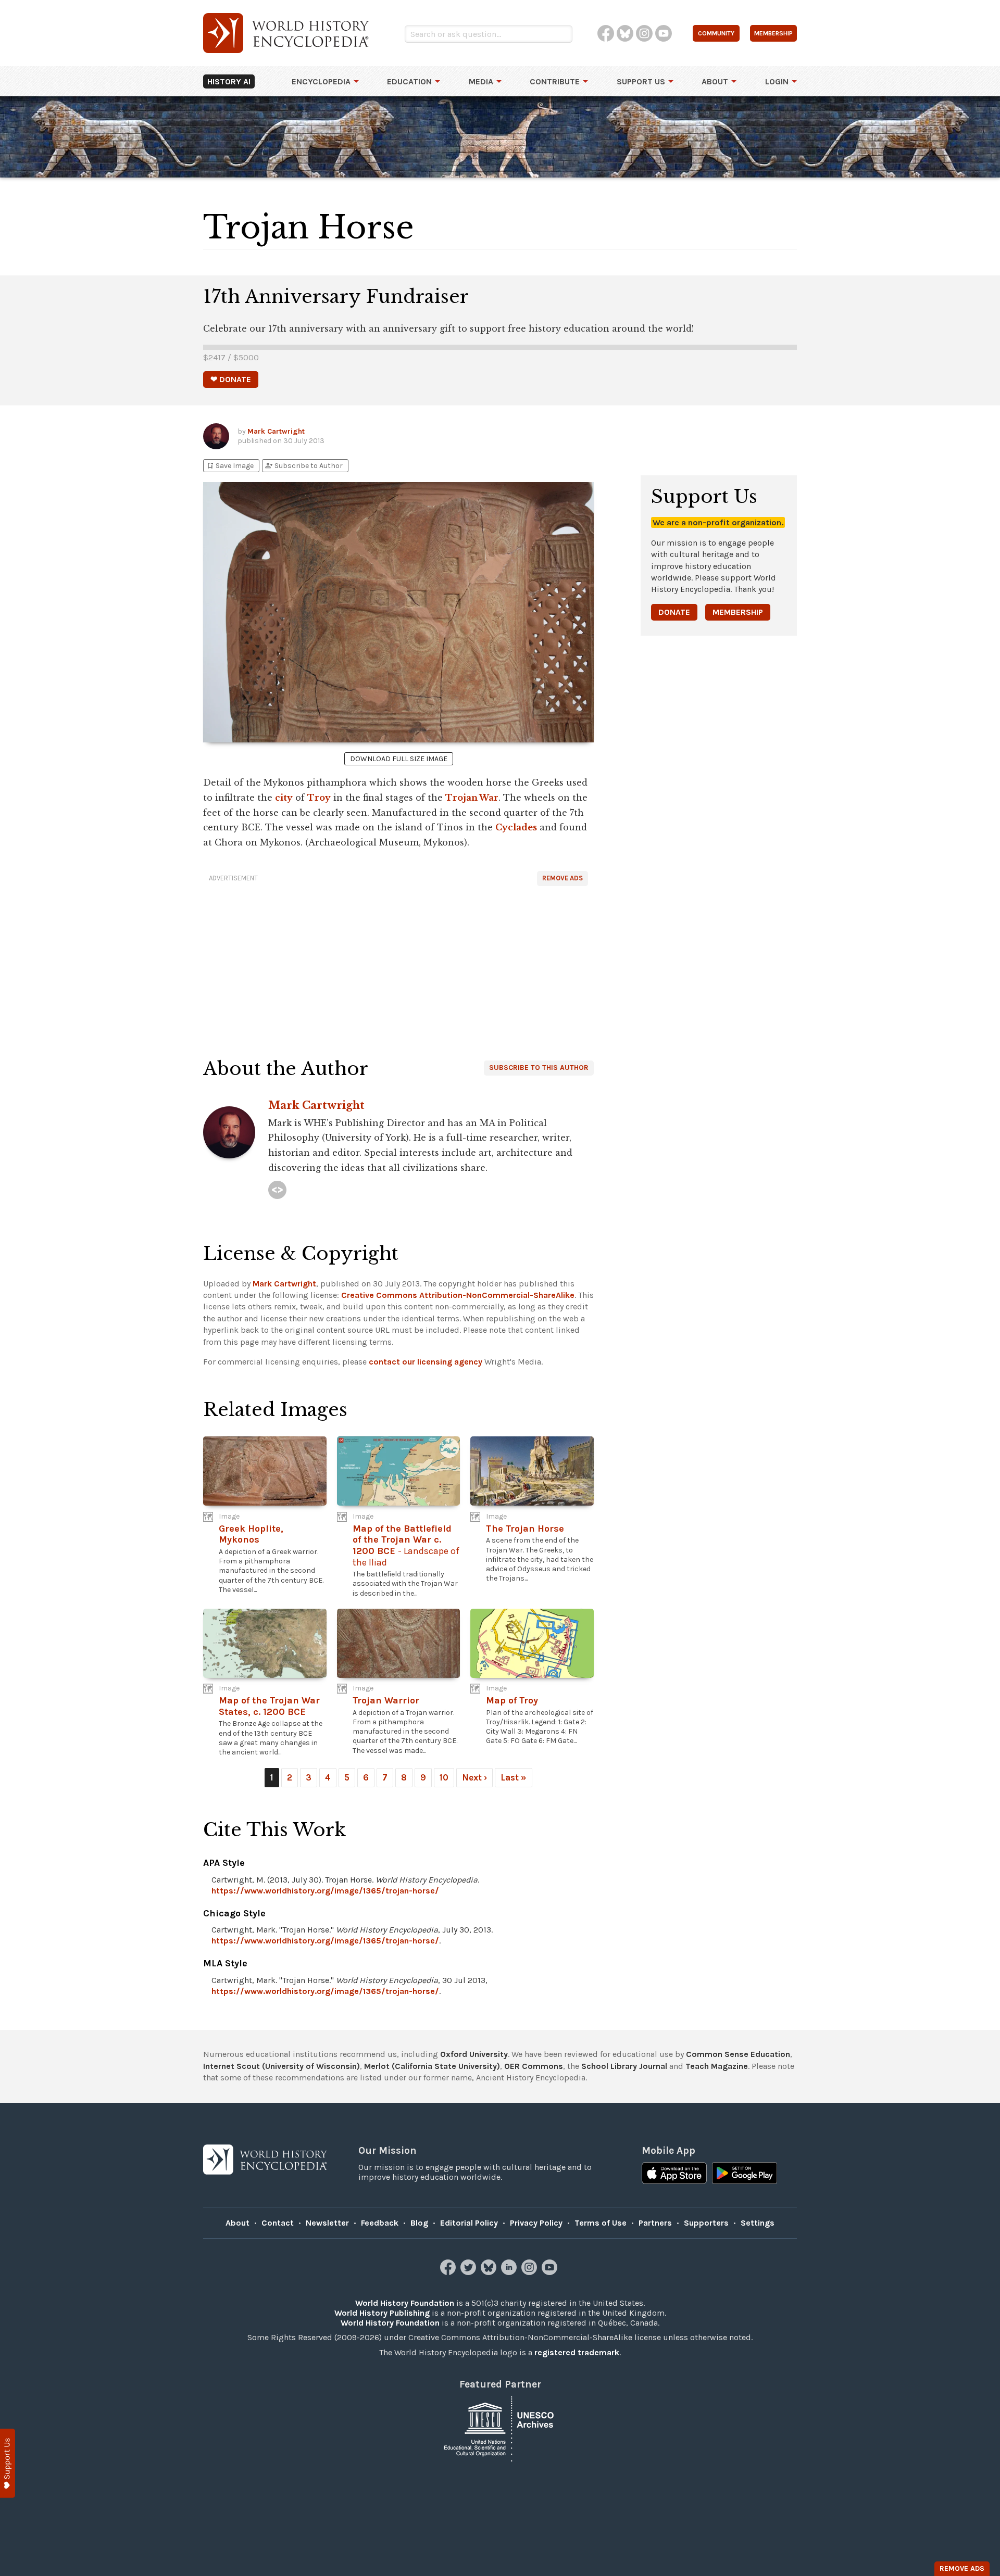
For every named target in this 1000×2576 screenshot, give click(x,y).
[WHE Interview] (277, 1190)
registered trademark (577, 2352)
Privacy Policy (536, 2223)
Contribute (555, 81)
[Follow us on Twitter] (470, 2272)
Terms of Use (601, 2223)
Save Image (230, 466)
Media (481, 81)
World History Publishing (382, 2313)
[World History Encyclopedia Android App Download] (745, 2174)
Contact (278, 2223)
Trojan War (472, 798)
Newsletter (327, 2223)
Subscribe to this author (539, 1068)
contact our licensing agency (426, 1362)
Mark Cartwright (276, 431)
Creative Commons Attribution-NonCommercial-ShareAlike (458, 1295)
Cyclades (516, 827)
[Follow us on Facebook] (449, 2272)
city (284, 798)
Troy (319, 798)
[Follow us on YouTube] (551, 2272)
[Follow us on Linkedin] (510, 2272)
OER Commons (534, 2066)
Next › (474, 1777)
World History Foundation (405, 2303)
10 (444, 1777)
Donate (674, 612)
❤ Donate (231, 379)
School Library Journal (624, 2066)
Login (777, 81)
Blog (419, 2223)
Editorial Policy (469, 2223)
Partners (655, 2223)
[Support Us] (8, 2463)
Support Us (641, 81)
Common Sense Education (738, 2054)
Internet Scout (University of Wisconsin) (282, 2066)
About (715, 81)
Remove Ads (562, 878)
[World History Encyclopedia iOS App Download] (674, 2174)
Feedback (380, 2223)
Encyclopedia (321, 81)
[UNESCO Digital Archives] (500, 2428)
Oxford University (474, 2054)
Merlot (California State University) (432, 2066)
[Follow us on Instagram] (530, 2272)
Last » (514, 1777)
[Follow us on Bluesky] (490, 2272)
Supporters (706, 2223)
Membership (738, 612)
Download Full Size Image (399, 759)
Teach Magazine (717, 2066)
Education (409, 81)
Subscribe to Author (304, 466)
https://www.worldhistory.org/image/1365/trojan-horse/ (325, 1891)
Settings (758, 2223)
